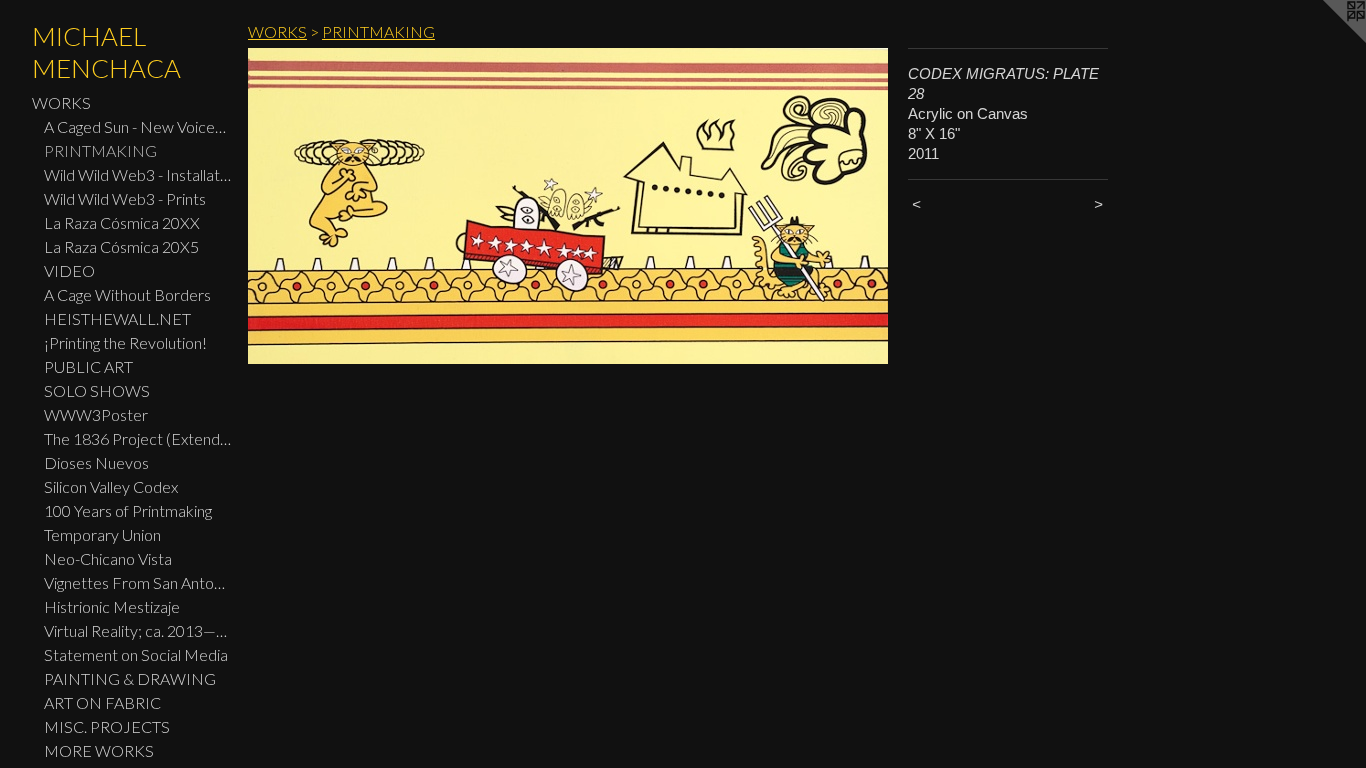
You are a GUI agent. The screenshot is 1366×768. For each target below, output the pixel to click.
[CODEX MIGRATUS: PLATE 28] (568, 206)
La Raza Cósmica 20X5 (121, 246)
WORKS (61, 102)
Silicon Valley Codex (111, 486)
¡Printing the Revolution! (125, 342)
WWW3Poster (96, 414)
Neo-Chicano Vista (108, 558)
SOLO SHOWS (97, 390)
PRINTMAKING (100, 150)
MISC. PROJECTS (107, 726)
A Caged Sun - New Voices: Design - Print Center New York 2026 (138, 126)
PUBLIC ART (88, 366)
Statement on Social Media (136, 654)
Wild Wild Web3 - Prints (125, 198)
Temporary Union (102, 534)
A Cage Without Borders (127, 294)
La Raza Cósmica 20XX (122, 222)
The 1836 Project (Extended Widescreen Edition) (138, 438)
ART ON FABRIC (102, 702)
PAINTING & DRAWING (130, 678)
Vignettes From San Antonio (138, 582)
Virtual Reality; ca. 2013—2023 (138, 630)
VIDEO (69, 270)
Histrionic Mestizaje (112, 606)
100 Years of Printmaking (128, 510)
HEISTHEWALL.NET (117, 318)
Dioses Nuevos (96, 462)
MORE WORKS (99, 750)
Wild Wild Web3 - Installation (138, 174)
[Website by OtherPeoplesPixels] (1326, 40)
